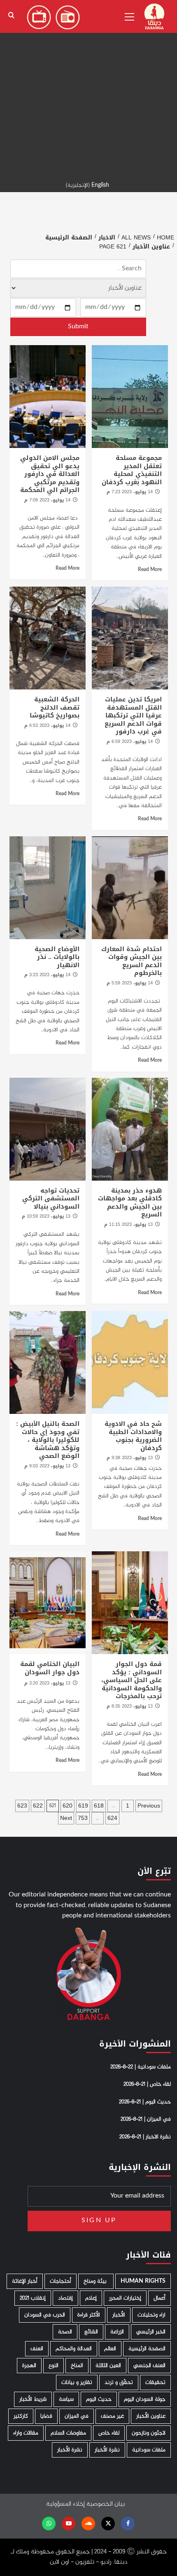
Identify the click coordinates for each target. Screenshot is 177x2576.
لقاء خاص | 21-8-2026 (147, 2084)
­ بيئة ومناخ (96, 2281)
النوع (54, 2366)
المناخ (77, 2366)
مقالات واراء (26, 2433)
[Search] (11, 15)
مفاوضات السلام (68, 2433)
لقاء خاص (109, 2433)
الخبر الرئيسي (151, 2332)
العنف (37, 2349)
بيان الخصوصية (106, 2504)
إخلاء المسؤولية (65, 2504)
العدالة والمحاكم (74, 2349)
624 (112, 1818)
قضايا (46, 2416)
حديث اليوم (99, 2399)
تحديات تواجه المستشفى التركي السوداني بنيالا (51, 1199)
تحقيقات (155, 2382)
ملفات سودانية (149, 2450)
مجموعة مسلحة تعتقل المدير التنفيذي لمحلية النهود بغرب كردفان (132, 470)
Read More (150, 570)
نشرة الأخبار (107, 2450)
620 (68, 1806)
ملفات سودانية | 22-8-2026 (141, 2067)
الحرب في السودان (45, 2315)
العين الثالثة (108, 2366)
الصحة (65, 2332)
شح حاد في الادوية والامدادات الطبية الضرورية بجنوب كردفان (133, 1436)
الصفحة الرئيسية (147, 2349)
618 (99, 1806)
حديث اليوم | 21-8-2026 (145, 2102)
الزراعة (117, 2332)
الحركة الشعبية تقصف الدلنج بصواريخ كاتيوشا (55, 707)
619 (83, 1806)
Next (66, 1818)
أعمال (160, 2298)
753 (83, 1818)
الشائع (91, 2332)
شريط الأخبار (33, 2399)
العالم (110, 2349)
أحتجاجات (61, 2281)
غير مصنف (112, 2416)
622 (38, 1806)
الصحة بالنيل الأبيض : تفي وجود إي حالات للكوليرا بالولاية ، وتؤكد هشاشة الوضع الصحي (48, 1440)
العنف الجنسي (149, 2366)
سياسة (66, 2399)
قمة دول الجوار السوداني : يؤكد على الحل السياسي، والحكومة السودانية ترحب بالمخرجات (132, 1680)
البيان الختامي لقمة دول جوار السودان (50, 1668)
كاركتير (21, 2416)
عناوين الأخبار (151, 2416)
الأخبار (119, 2315)
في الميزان (77, 2416)
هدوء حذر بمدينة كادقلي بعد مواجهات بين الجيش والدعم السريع (130, 1203)
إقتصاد (65, 2298)
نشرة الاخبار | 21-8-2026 (145, 2137)
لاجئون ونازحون (149, 2433)
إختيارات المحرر (125, 2298)
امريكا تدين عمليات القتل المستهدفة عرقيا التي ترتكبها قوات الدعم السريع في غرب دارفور (133, 715)
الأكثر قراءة (89, 2315)
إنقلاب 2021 (33, 2298)
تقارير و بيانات (77, 2382)
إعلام (91, 2298)
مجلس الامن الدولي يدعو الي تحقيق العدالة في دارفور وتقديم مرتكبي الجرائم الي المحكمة (50, 474)
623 (22, 1806)
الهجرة (29, 2366)
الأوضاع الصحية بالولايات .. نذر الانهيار (57, 957)
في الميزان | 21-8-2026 (146, 2119)
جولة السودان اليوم (145, 2399)
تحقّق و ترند (119, 2382)
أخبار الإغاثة (25, 2281)
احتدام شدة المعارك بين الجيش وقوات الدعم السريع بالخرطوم (132, 961)
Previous (149, 1806)
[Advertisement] (88, 88)
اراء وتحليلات (151, 2315)
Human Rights (143, 2281)
